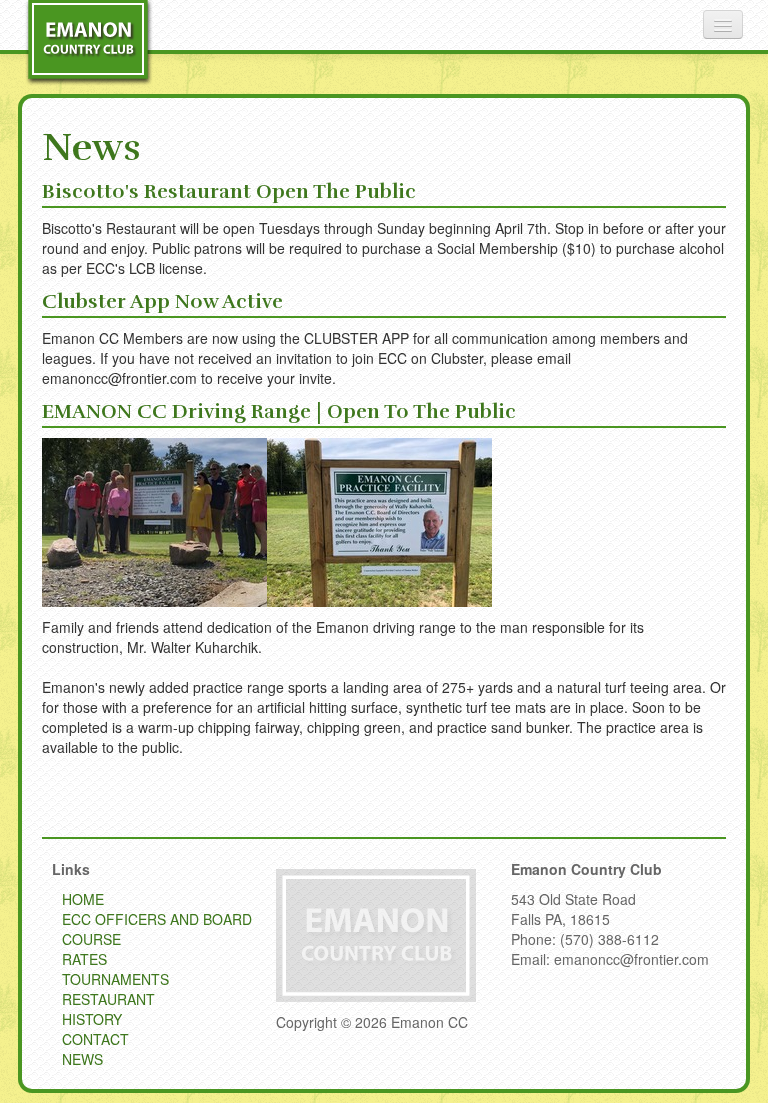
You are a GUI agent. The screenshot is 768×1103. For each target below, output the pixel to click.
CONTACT (95, 1039)
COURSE (91, 939)
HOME (83, 899)
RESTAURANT (108, 999)
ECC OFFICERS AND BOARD (157, 919)
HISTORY (92, 1019)
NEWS (82, 1059)
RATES (84, 959)
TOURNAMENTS (115, 979)
